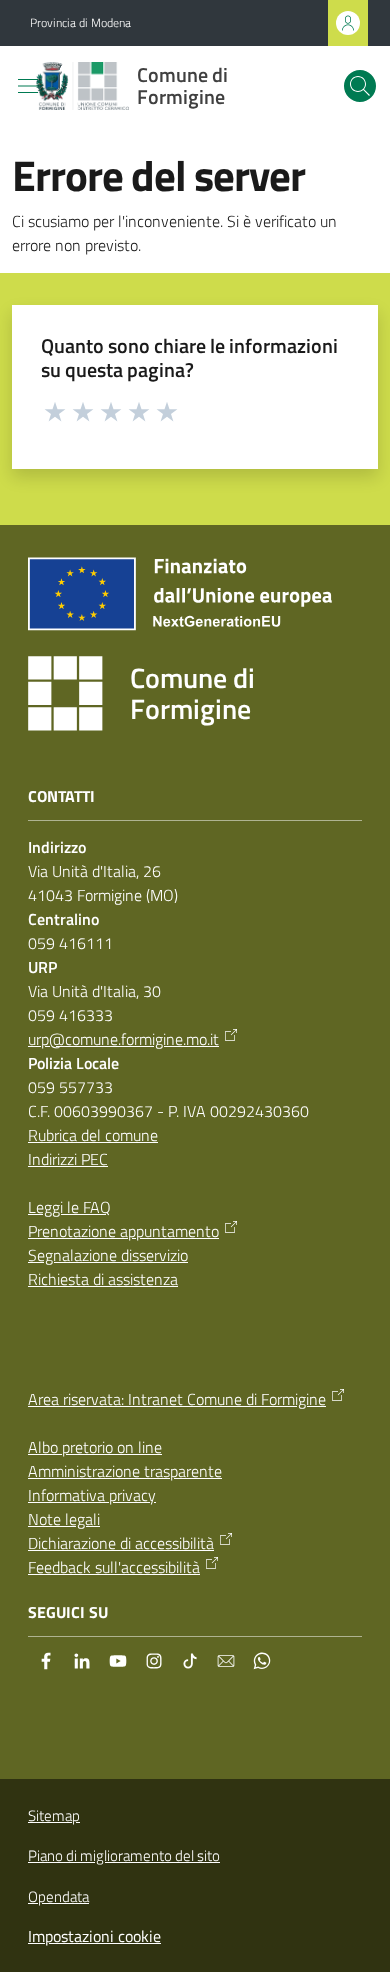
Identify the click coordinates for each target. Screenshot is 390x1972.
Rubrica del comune (93, 1135)
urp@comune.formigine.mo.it (123, 1039)
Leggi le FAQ (69, 1207)
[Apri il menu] (28, 86)
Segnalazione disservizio (108, 1255)
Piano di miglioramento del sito (124, 1855)
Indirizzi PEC (68, 1159)
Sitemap (54, 1815)
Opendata (58, 1896)
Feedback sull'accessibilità (114, 1567)
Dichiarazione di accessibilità (121, 1543)
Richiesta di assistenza (103, 1279)
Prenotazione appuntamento (123, 1231)
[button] (360, 86)
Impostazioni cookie (94, 1936)
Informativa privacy (92, 1495)
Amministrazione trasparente (125, 1471)
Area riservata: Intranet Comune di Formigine (177, 1399)
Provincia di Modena (80, 23)
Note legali (64, 1519)
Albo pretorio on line (95, 1447)
